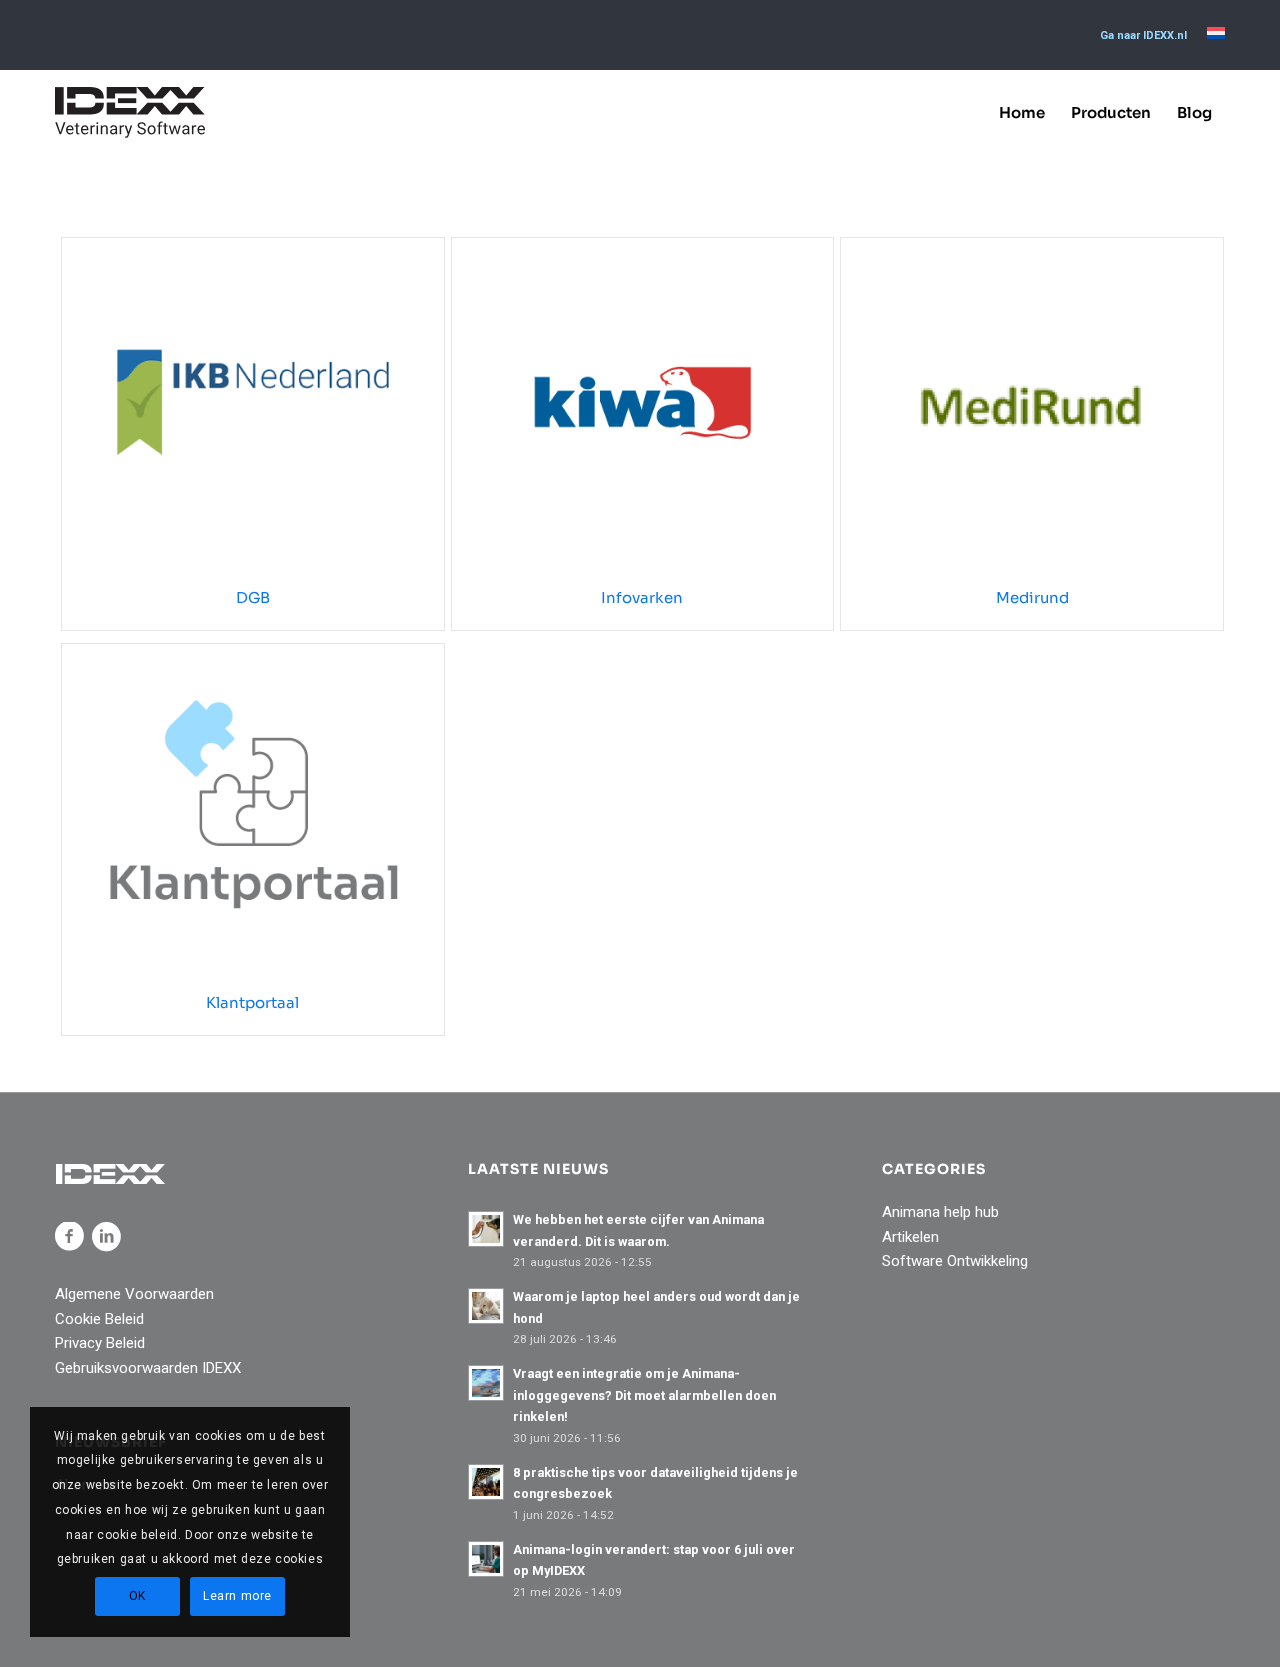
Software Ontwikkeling (955, 1261)
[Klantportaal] (253, 808)
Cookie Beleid (99, 1319)
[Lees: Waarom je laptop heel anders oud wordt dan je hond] (486, 1306)
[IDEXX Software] (130, 112)
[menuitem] (1143, 36)
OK (137, 1596)
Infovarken (642, 597)
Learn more (237, 1596)
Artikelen (910, 1237)
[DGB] (253, 402)
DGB (253, 597)
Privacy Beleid (100, 1343)
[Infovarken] (643, 402)
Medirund (1032, 597)
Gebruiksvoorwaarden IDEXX (148, 1368)
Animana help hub (940, 1212)
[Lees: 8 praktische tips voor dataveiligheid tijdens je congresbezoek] (486, 1482)
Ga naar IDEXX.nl (1143, 35)
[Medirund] (1032, 402)
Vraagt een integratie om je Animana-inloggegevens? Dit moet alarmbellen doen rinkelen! (644, 1395)
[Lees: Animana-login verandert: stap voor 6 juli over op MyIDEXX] (486, 1559)
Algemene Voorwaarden (134, 1294)
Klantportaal (252, 1002)
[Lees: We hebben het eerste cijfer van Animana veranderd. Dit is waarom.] (486, 1229)
